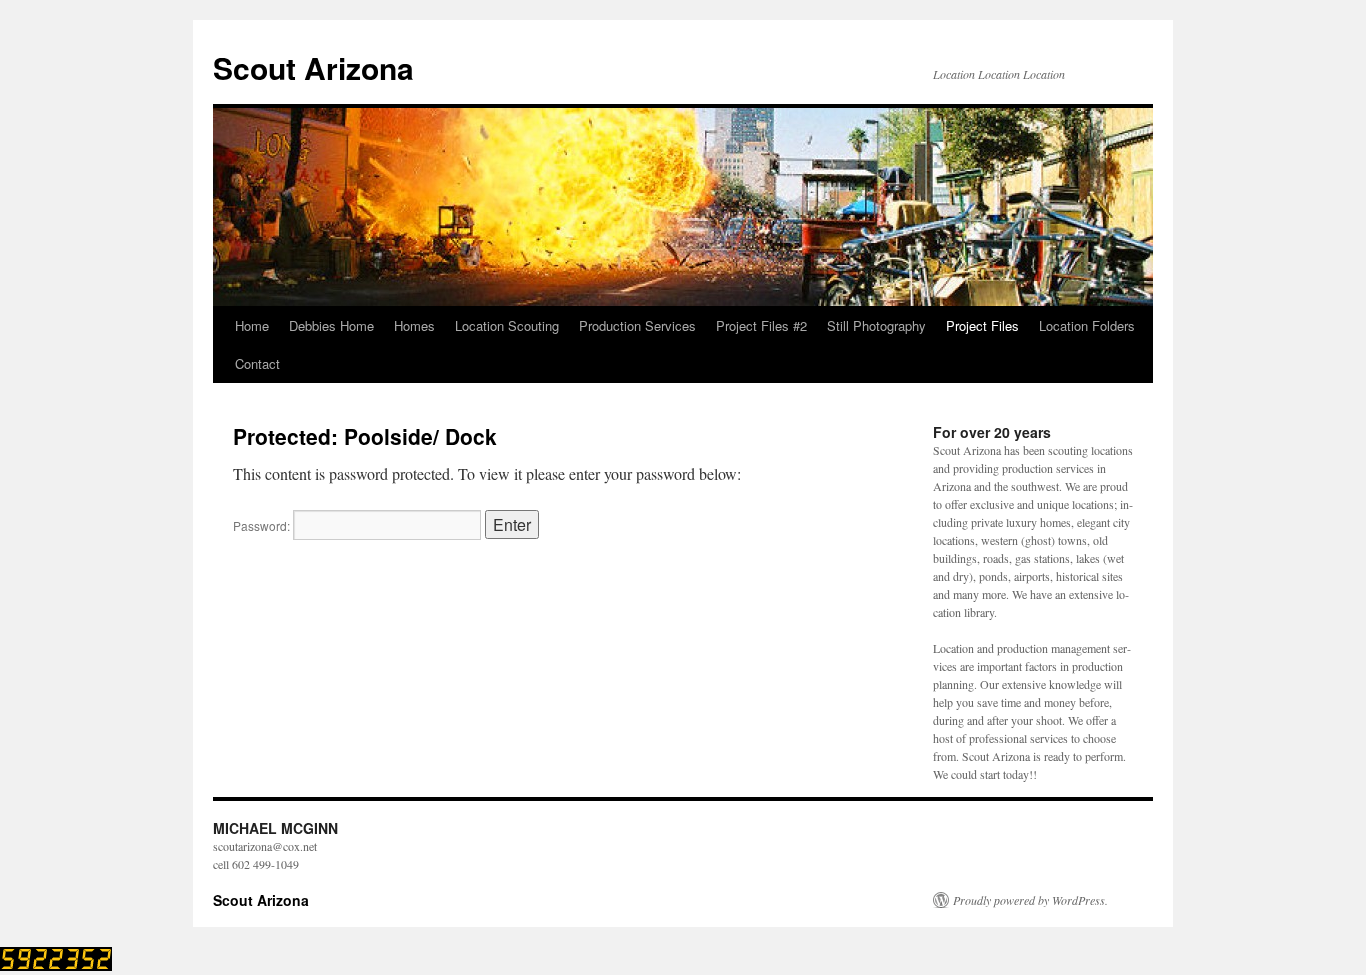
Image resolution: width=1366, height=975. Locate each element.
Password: (263, 525)
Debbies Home (331, 325)
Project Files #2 (761, 325)
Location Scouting (507, 325)
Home (252, 325)
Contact (257, 363)
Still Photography (876, 325)
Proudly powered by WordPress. (1030, 900)
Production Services (637, 325)
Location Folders (1087, 325)
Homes (414, 325)
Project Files (982, 325)
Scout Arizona (313, 67)
